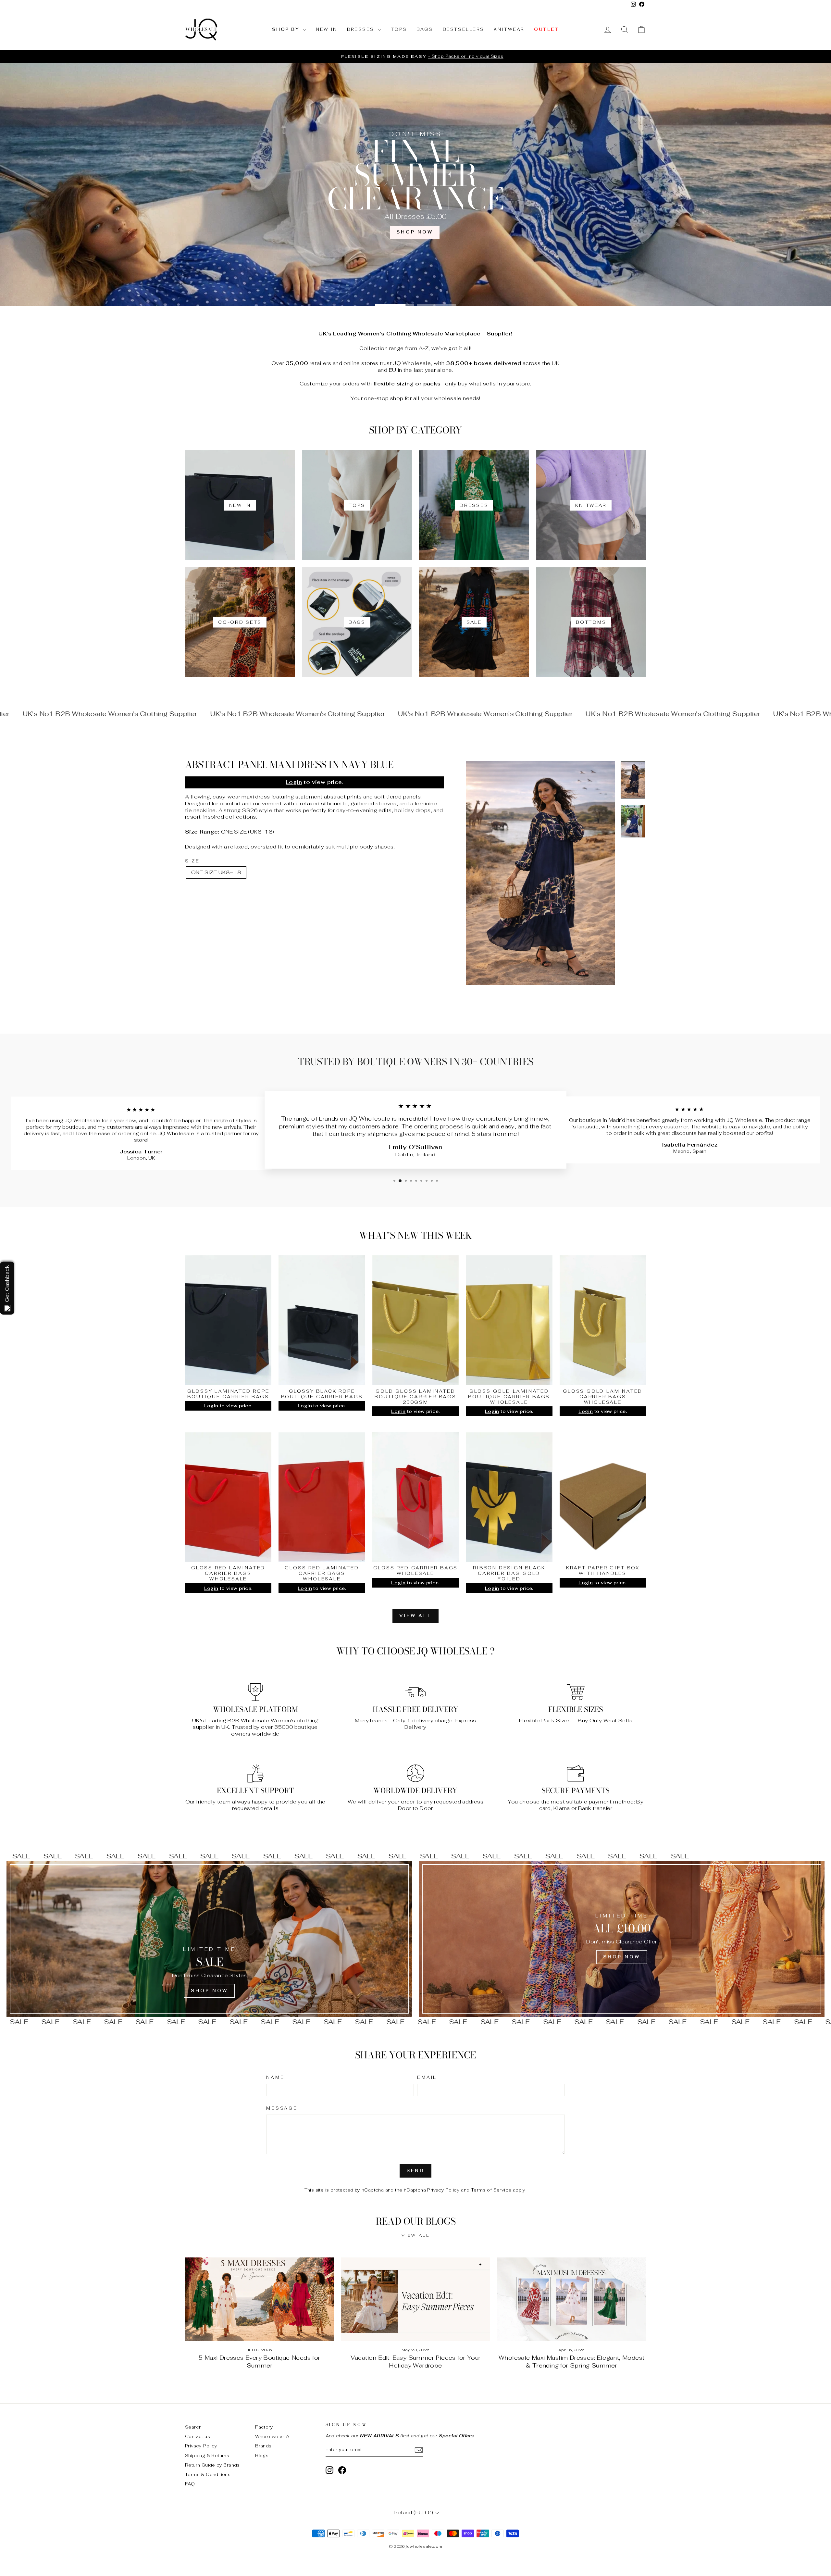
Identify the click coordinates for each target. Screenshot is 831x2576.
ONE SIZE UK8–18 (216, 872)
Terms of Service (491, 2190)
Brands (263, 2446)
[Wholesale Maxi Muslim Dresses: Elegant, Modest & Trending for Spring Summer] (571, 2299)
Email (427, 2078)
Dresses (362, 29)
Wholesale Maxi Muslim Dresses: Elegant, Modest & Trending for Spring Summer (571, 2362)
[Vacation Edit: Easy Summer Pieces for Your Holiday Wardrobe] (416, 2299)
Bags (425, 29)
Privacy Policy (443, 2190)
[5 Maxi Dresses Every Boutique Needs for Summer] (260, 2299)
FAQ (190, 2484)
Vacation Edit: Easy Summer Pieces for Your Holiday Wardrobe (416, 2362)
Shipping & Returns (207, 2456)
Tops (399, 29)
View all (415, 1616)
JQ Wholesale (412, 363)
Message (282, 2108)
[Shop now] (622, 1939)
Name (275, 2078)
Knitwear (509, 29)
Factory (264, 2427)
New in (327, 29)
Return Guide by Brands (212, 2465)
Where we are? (272, 2436)
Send (416, 2171)
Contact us (198, 2436)
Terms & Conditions (208, 2474)
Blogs (262, 2456)
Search (193, 2427)
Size (192, 861)
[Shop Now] (209, 1939)
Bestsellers (464, 29)
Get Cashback (7, 1283)
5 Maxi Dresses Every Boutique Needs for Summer (260, 2362)
